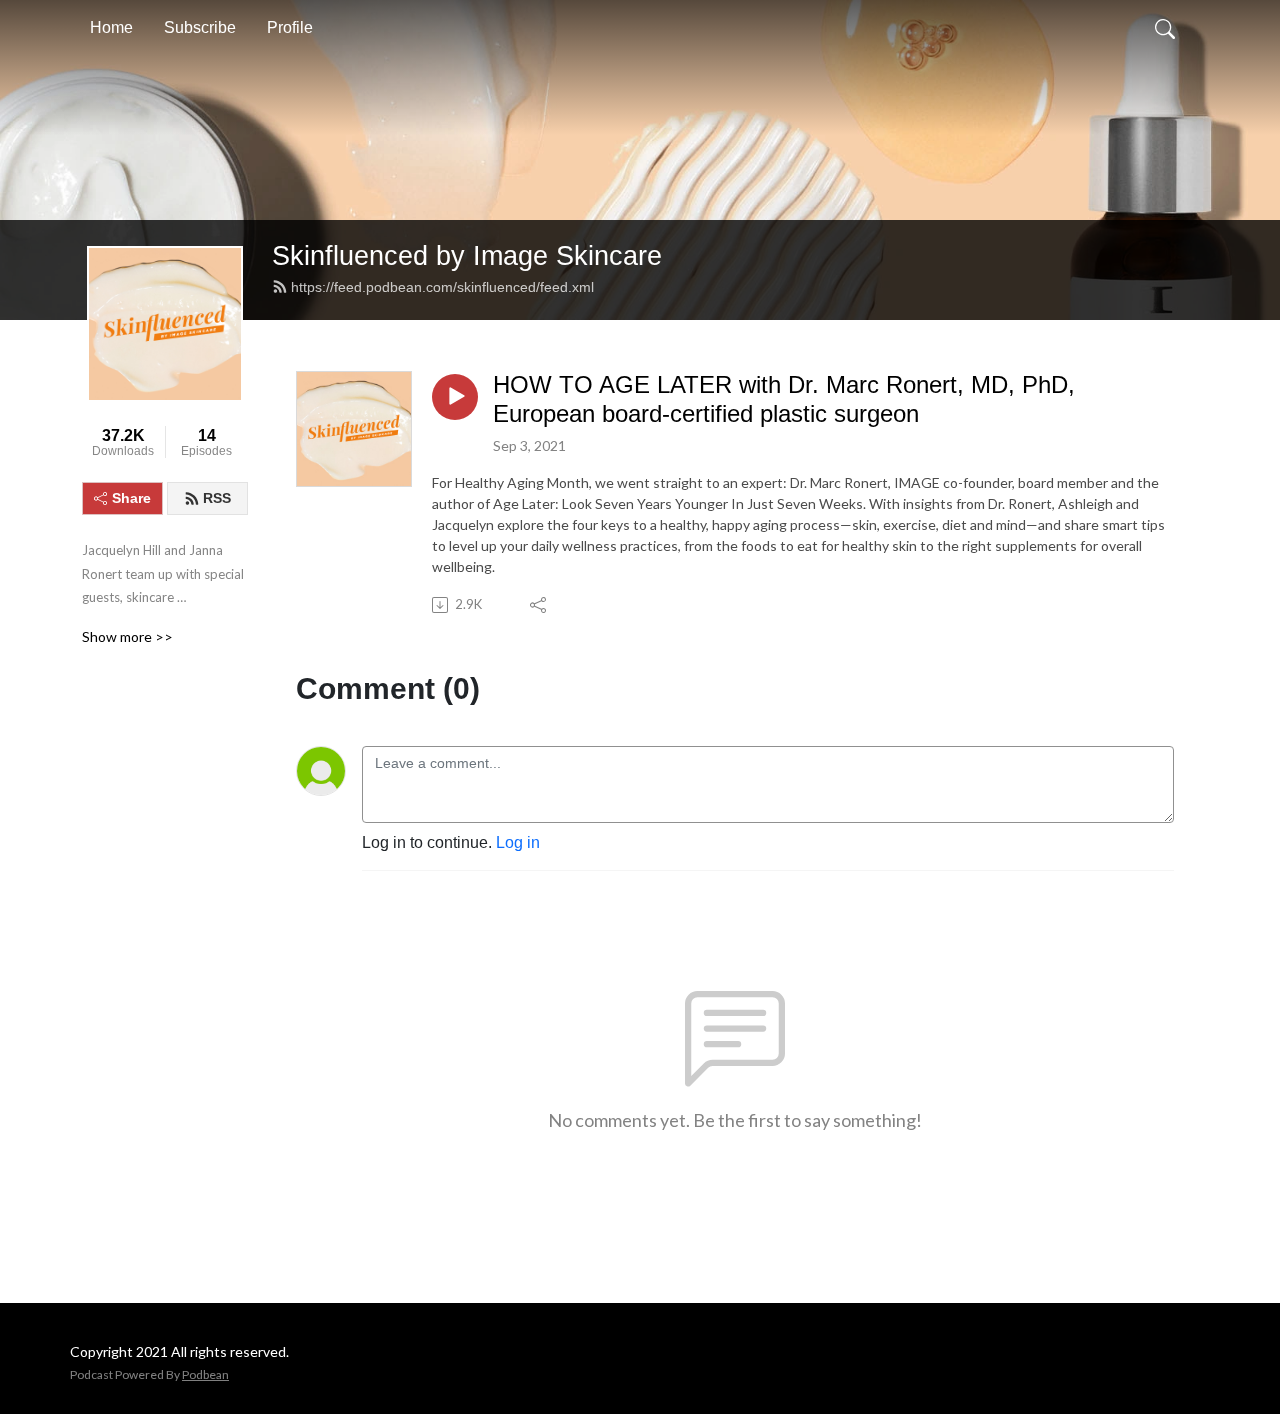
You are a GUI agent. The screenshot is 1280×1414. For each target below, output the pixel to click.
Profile (290, 27)
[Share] (539, 605)
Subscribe (200, 27)
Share (131, 498)
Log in (518, 842)
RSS (217, 498)
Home (111, 27)
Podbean (205, 1374)
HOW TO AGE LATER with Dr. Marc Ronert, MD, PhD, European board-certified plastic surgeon (784, 399)
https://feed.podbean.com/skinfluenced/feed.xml (442, 287)
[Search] (1165, 28)
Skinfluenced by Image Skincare (467, 255)
